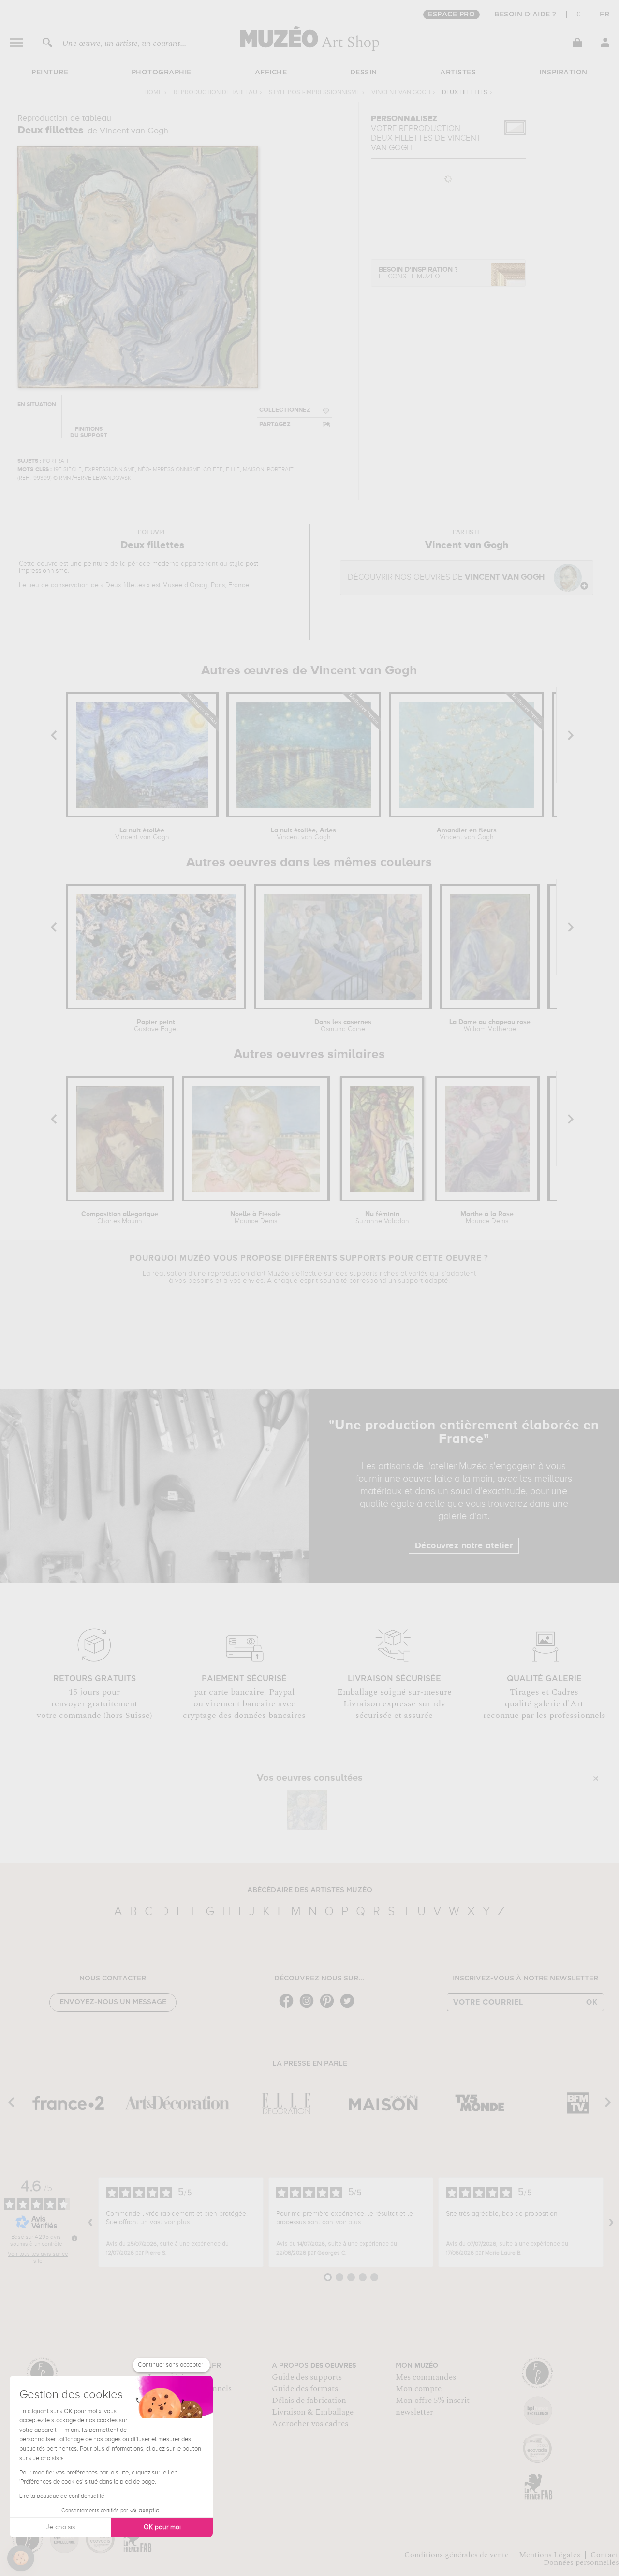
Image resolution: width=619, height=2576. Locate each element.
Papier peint (156, 1026)
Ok (592, 2002)
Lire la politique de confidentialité (62, 2496)
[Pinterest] (329, 2007)
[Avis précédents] (90, 2222)
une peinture (89, 564)
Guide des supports (307, 2377)
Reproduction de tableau (215, 93)
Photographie (162, 73)
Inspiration (563, 73)
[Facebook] (289, 2007)
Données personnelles (581, 2562)
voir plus (177, 2222)
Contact (604, 2555)
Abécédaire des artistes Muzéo (310, 1890)
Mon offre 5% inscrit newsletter (433, 2406)
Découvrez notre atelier (464, 1546)
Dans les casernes (343, 1026)
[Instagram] (309, 2007)
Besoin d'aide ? (525, 15)
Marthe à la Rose (487, 1218)
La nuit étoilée (142, 834)
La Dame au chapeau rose (490, 1026)
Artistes (458, 73)
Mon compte (419, 2389)
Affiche (271, 73)
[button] (21, 2558)
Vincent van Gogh (401, 93)
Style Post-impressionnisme (314, 93)
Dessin (364, 73)
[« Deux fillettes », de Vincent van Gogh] (307, 1810)
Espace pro (451, 15)
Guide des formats (305, 2389)
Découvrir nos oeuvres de (446, 577)
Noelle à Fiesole (256, 1218)
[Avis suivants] (611, 2222)
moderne (166, 564)
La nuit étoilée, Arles (303, 834)
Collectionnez (285, 410)
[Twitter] (350, 2007)
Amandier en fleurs (467, 834)
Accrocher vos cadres (310, 2424)
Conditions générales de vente (457, 2555)
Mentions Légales (550, 2555)
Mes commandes (426, 2377)
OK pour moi (162, 2527)
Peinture (50, 73)
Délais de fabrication (309, 2401)
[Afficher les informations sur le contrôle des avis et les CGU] (74, 2238)
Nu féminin (382, 1218)
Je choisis (60, 2527)
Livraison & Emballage (313, 2412)
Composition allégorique (120, 1218)
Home (153, 93)
